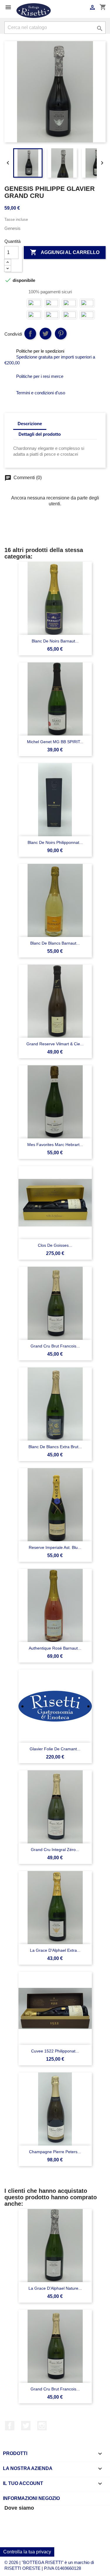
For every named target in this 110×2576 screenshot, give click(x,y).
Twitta (45, 334)
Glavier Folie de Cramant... (55, 1749)
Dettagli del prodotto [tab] (40, 434)
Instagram (42, 2426)
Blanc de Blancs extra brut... (55, 1447)
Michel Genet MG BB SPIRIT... (55, 742)
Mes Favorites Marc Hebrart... (55, 1145)
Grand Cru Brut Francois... (55, 1346)
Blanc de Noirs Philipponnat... (55, 842)
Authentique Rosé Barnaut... (55, 1648)
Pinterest (61, 334)
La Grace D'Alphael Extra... (55, 1950)
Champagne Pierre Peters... (55, 2152)
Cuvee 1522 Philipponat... (55, 2051)
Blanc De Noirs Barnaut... (55, 641)
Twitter (26, 2426)
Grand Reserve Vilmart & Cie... (55, 1044)
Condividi (30, 334)
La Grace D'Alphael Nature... (55, 2288)
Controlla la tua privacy (27, 2552)
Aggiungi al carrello (65, 252)
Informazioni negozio (31, 2498)
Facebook (10, 2426)
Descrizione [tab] (30, 424)
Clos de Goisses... (55, 1245)
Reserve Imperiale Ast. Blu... (55, 1547)
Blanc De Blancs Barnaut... (55, 943)
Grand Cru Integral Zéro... (55, 1850)
